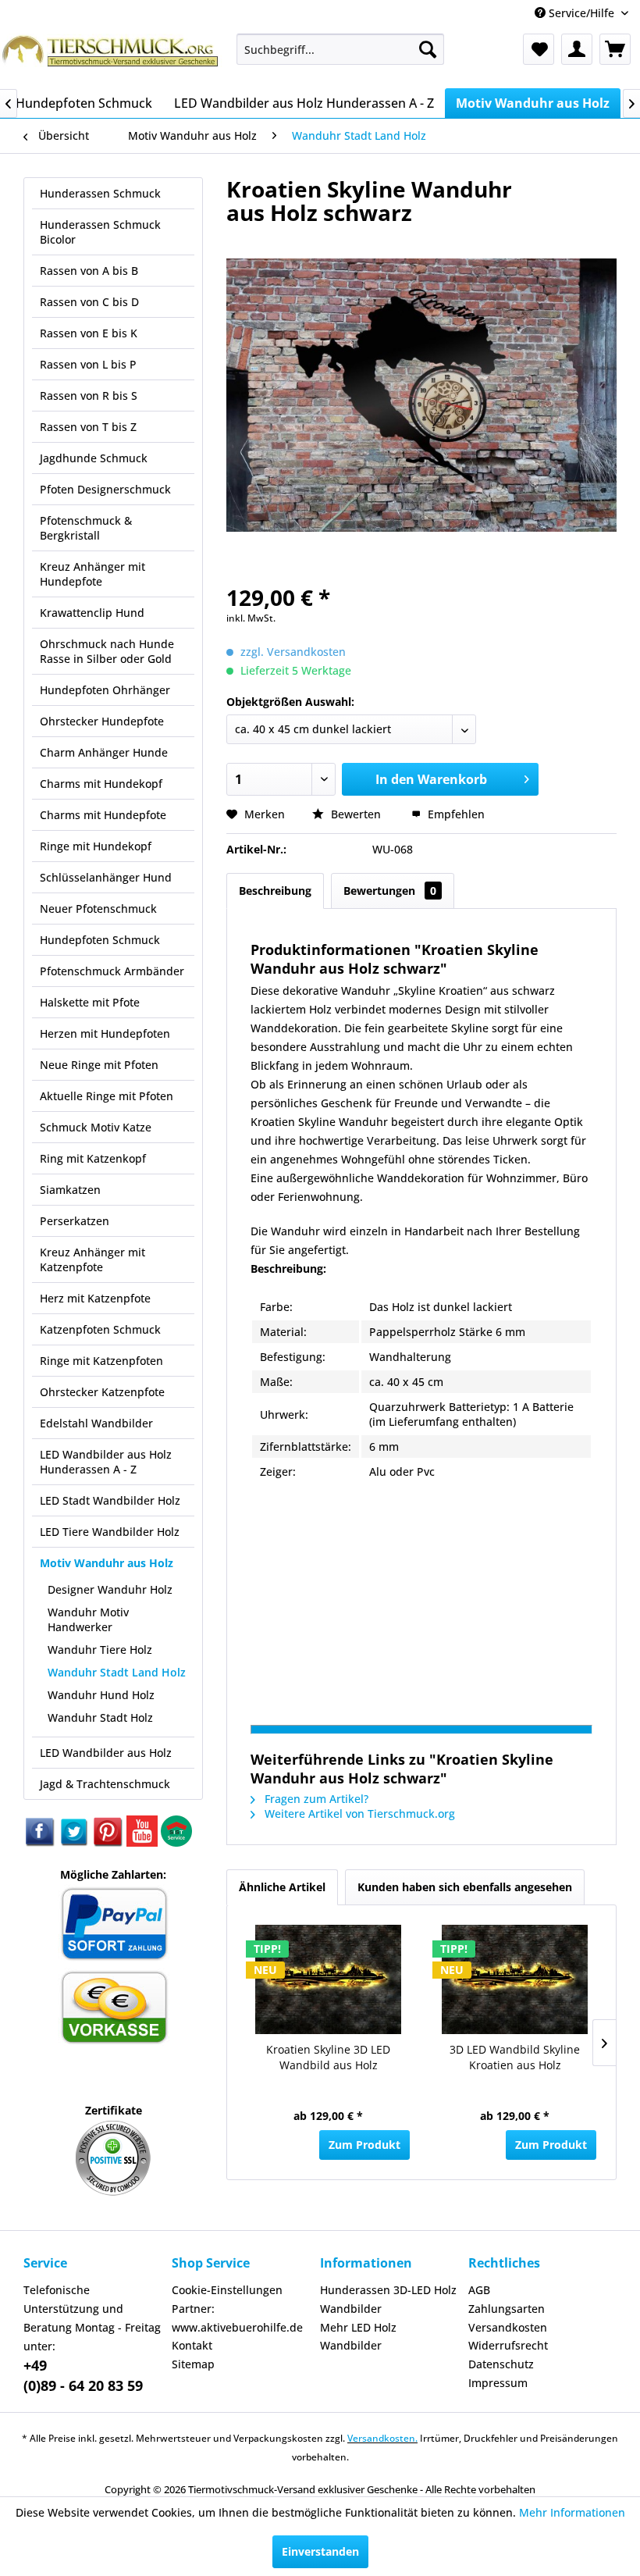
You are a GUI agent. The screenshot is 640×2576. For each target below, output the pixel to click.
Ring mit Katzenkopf (93, 1158)
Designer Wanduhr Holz (110, 1589)
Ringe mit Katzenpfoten (101, 1361)
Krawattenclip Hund (92, 613)
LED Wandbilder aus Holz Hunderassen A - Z (106, 1462)
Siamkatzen (70, 1190)
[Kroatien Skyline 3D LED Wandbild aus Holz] (328, 1979)
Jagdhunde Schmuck (94, 458)
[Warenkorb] (615, 49)
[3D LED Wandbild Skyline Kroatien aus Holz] (515, 1979)
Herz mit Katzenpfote (95, 1298)
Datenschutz (501, 2364)
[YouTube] (144, 1842)
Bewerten (356, 814)
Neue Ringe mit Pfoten (99, 1065)
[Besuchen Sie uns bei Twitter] (75, 1842)
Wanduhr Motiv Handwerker (88, 1619)
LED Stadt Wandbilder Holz (110, 1500)
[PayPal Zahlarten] (114, 1958)
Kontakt (192, 2345)
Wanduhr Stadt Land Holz (117, 1672)
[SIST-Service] (176, 1842)
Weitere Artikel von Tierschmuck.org (358, 1814)
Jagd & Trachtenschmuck (105, 1784)
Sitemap (193, 2364)
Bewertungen (390, 891)
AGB (479, 2290)
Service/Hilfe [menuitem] (581, 13)
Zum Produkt (364, 2145)
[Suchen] (428, 49)
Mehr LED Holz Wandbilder (358, 2337)
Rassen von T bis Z (88, 427)
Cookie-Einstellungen (227, 2290)
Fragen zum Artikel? (315, 1799)
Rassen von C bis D (89, 302)
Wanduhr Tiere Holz (100, 1650)
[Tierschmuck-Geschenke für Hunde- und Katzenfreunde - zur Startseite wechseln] (112, 57)
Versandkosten (508, 2327)
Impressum (498, 2383)
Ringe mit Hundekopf (96, 846)
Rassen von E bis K (89, 333)
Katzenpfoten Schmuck (100, 1329)
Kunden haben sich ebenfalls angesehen (465, 1887)
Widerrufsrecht (508, 2345)
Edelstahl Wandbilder (96, 1423)
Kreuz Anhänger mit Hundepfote (92, 574)
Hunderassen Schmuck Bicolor (100, 232)
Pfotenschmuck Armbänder (112, 971)
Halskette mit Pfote (90, 1002)
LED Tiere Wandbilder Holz (110, 1532)
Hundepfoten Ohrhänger (105, 690)
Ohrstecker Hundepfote (102, 721)
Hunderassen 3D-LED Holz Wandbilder (388, 2299)
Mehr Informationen (572, 2512)
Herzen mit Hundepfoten (105, 1033)
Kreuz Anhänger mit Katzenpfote (92, 1259)
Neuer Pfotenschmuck (98, 909)
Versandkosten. (382, 2438)
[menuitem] (341, 49)
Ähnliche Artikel (282, 1887)
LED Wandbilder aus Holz (106, 1753)
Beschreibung (275, 891)
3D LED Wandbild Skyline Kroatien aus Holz (515, 2057)
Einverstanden (320, 2551)
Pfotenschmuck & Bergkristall (86, 528)
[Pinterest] (109, 1842)
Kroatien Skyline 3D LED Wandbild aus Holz (328, 2057)
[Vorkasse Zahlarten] (114, 2042)
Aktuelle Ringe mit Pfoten (107, 1096)
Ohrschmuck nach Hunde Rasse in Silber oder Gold (107, 651)
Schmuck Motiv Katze (96, 1127)
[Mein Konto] (577, 49)
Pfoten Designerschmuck (105, 489)
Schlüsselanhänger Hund (106, 877)
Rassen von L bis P (88, 364)
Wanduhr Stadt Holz (100, 1717)
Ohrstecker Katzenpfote (102, 1392)
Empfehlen (455, 814)
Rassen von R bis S (89, 395)
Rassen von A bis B (89, 271)
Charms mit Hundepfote (103, 815)
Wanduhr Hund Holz (101, 1695)
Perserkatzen (75, 1221)
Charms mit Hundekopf (101, 784)
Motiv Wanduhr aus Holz (107, 1563)
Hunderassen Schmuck (100, 193)
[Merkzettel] (539, 49)
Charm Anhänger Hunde (104, 752)
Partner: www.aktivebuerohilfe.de (237, 2318)
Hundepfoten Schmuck (100, 940)
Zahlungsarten (507, 2309)
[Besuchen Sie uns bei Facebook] (41, 1842)
